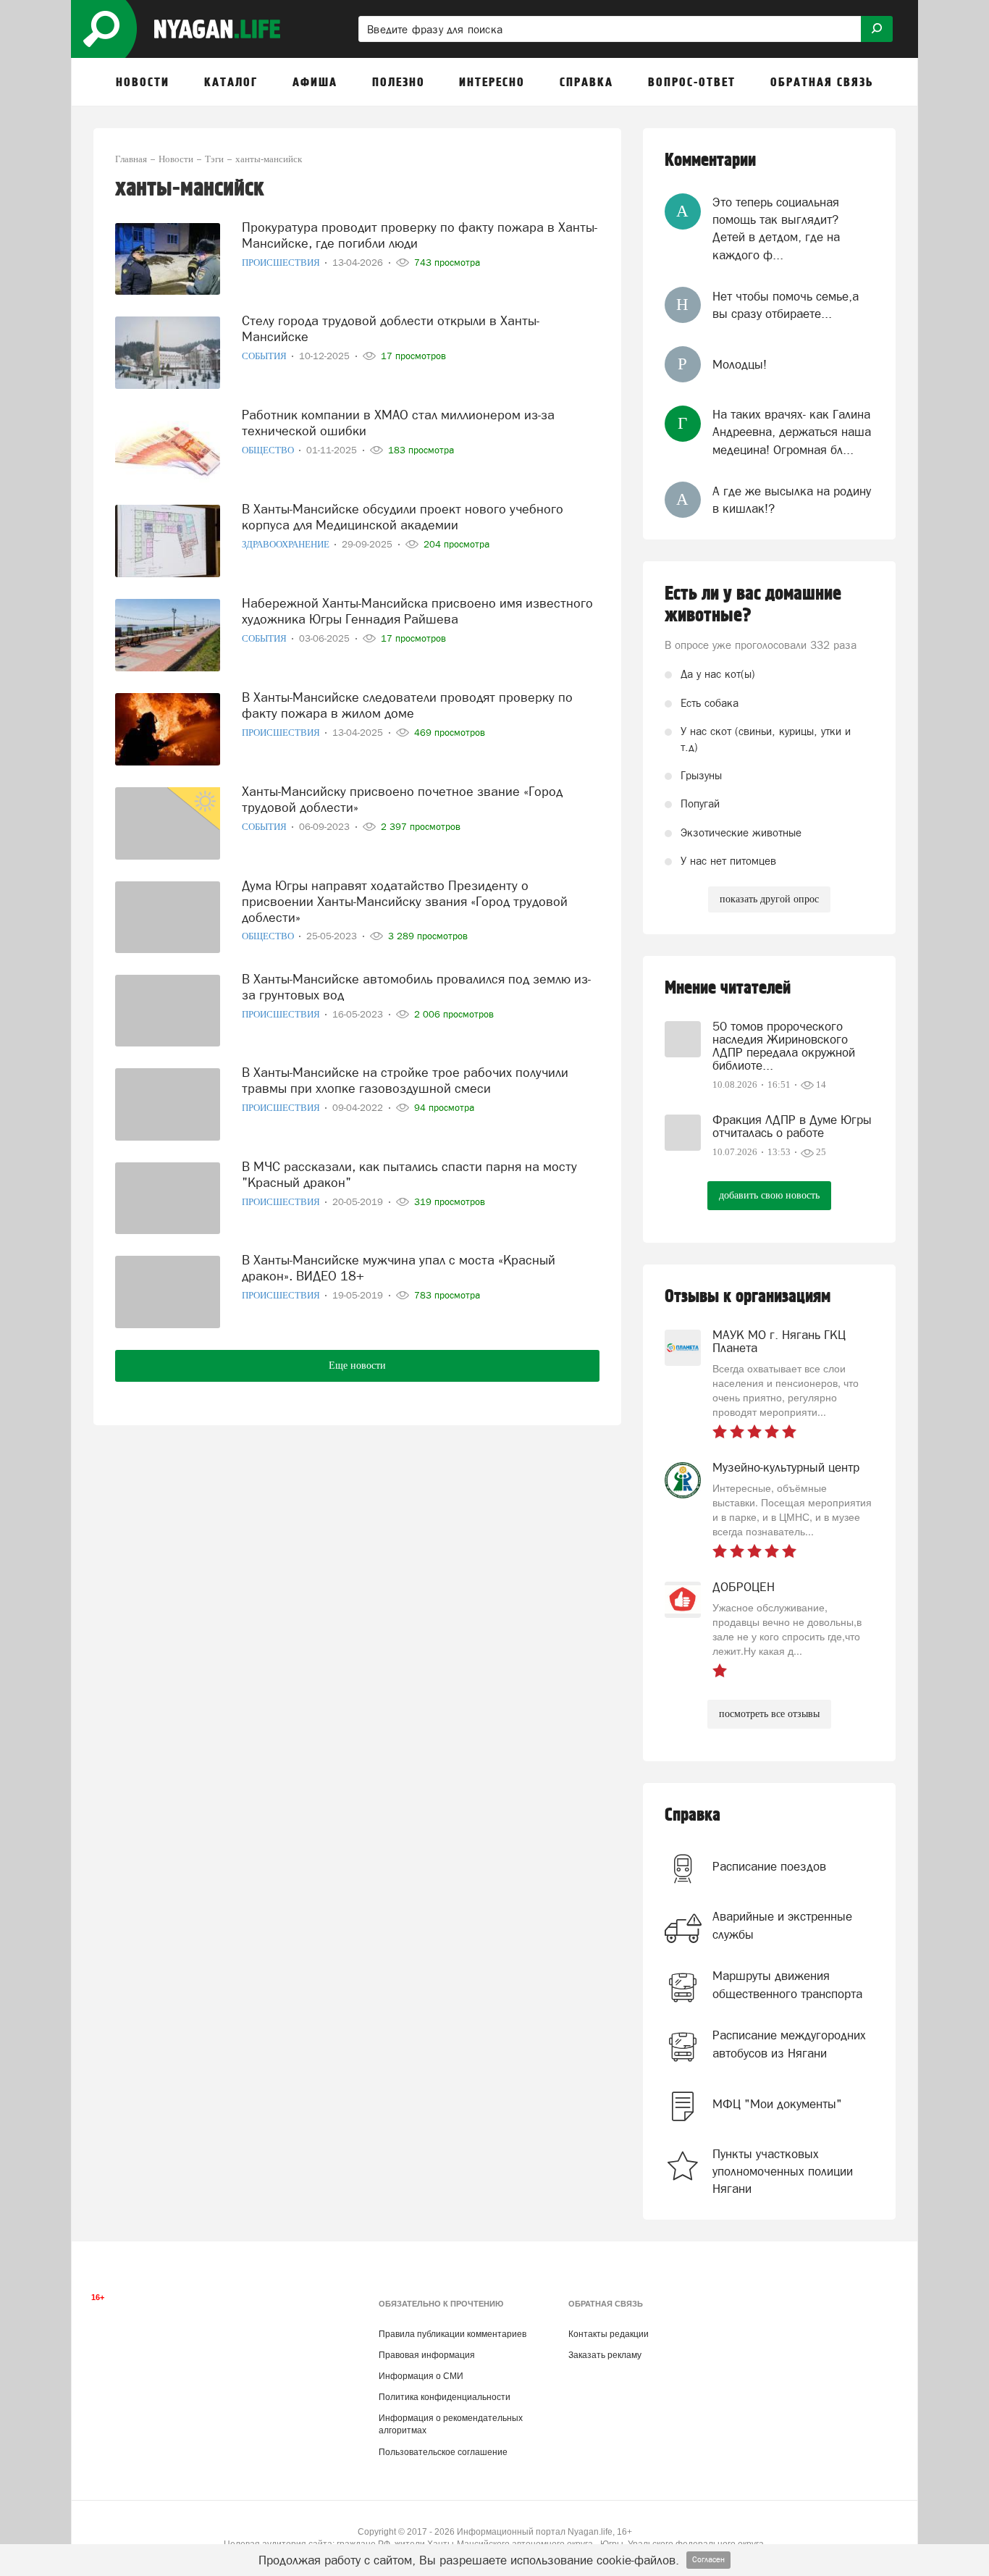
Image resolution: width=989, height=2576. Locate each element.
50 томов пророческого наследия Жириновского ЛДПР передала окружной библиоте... (784, 1046)
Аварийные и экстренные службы (782, 1925)
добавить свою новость (769, 1195)
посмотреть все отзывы (769, 1714)
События (265, 356)
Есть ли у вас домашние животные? (753, 605)
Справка (693, 1815)
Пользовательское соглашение (443, 2452)
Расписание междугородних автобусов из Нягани (789, 2044)
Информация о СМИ (421, 2376)
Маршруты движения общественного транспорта (787, 1984)
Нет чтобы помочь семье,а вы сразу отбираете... (786, 305)
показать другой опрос (769, 899)
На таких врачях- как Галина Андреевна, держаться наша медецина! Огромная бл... (792, 432)
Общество (269, 450)
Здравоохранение (287, 544)
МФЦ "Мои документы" (777, 2104)
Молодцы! (740, 364)
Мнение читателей (728, 988)
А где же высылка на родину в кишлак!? (792, 500)
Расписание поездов (769, 1866)
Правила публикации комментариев (453, 2334)
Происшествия (282, 263)
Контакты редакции (609, 2334)
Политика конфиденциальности (445, 2397)
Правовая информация (427, 2355)
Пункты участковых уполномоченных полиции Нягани (783, 2172)
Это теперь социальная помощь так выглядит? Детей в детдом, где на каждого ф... (776, 228)
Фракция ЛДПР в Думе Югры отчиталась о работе (792, 1126)
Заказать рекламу (605, 2355)
